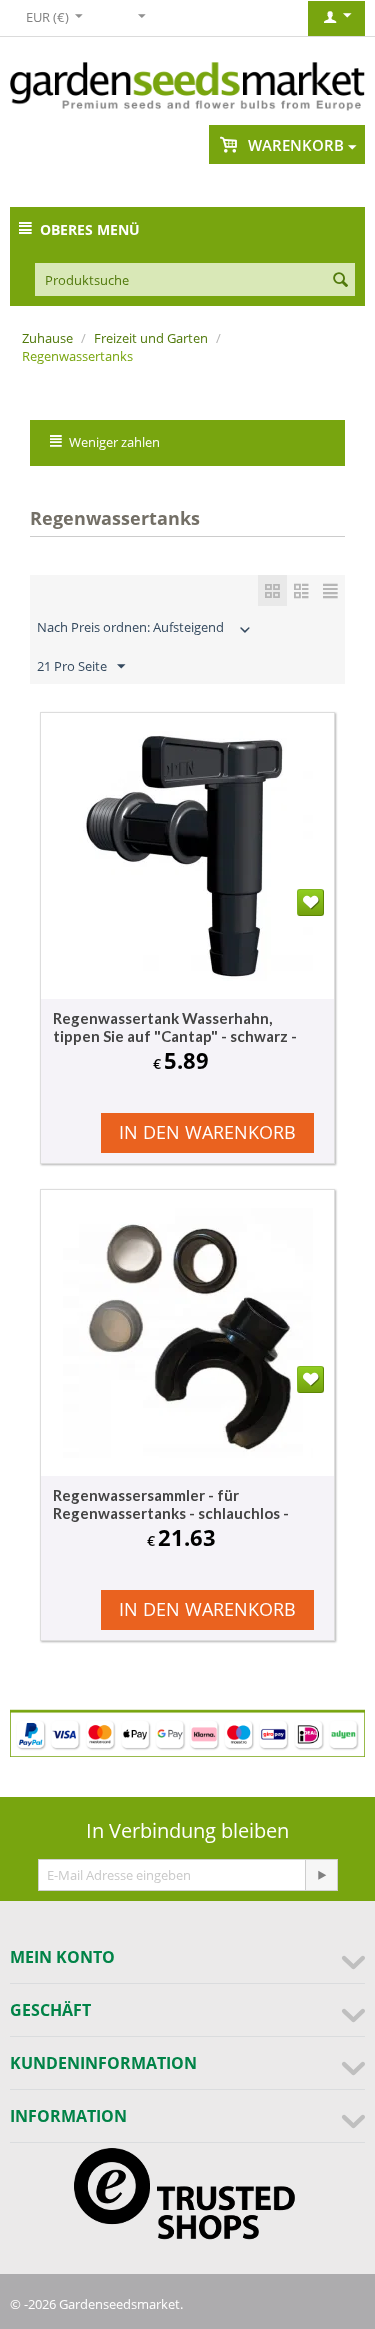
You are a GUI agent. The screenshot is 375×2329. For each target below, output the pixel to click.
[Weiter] (321, 1875)
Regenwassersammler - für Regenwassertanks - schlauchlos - (171, 1504)
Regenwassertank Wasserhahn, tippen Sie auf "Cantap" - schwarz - (175, 1027)
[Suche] (340, 281)
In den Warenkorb (207, 1132)
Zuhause (47, 338)
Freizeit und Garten (151, 338)
